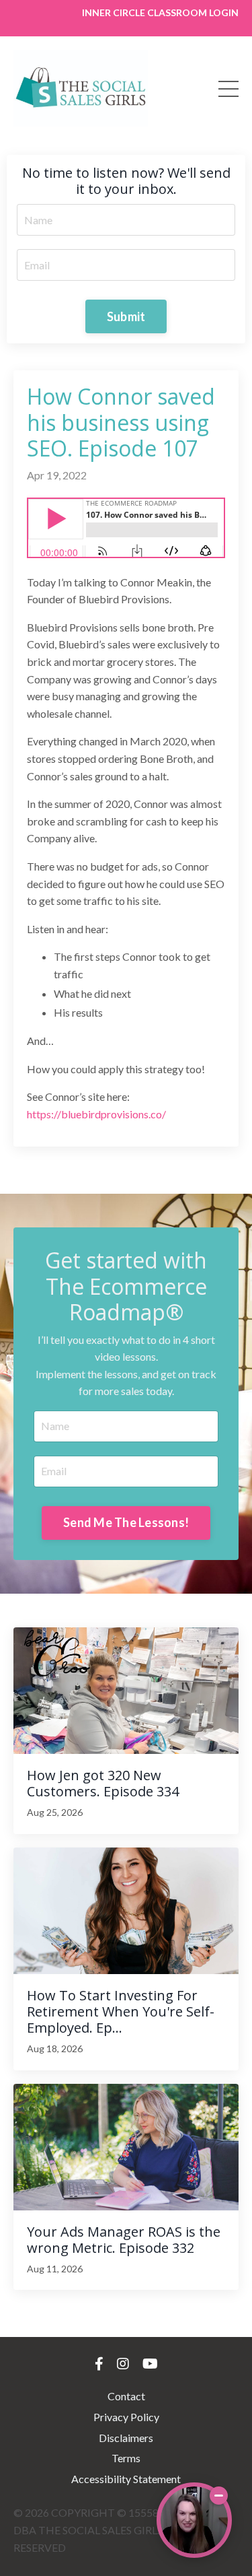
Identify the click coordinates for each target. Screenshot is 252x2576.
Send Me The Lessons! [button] (126, 1522)
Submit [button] (126, 316)
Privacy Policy (126, 2417)
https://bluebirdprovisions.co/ (96, 1114)
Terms (126, 2458)
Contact (126, 2396)
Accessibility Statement (126, 2479)
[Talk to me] (194, 2520)
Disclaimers (126, 2438)
